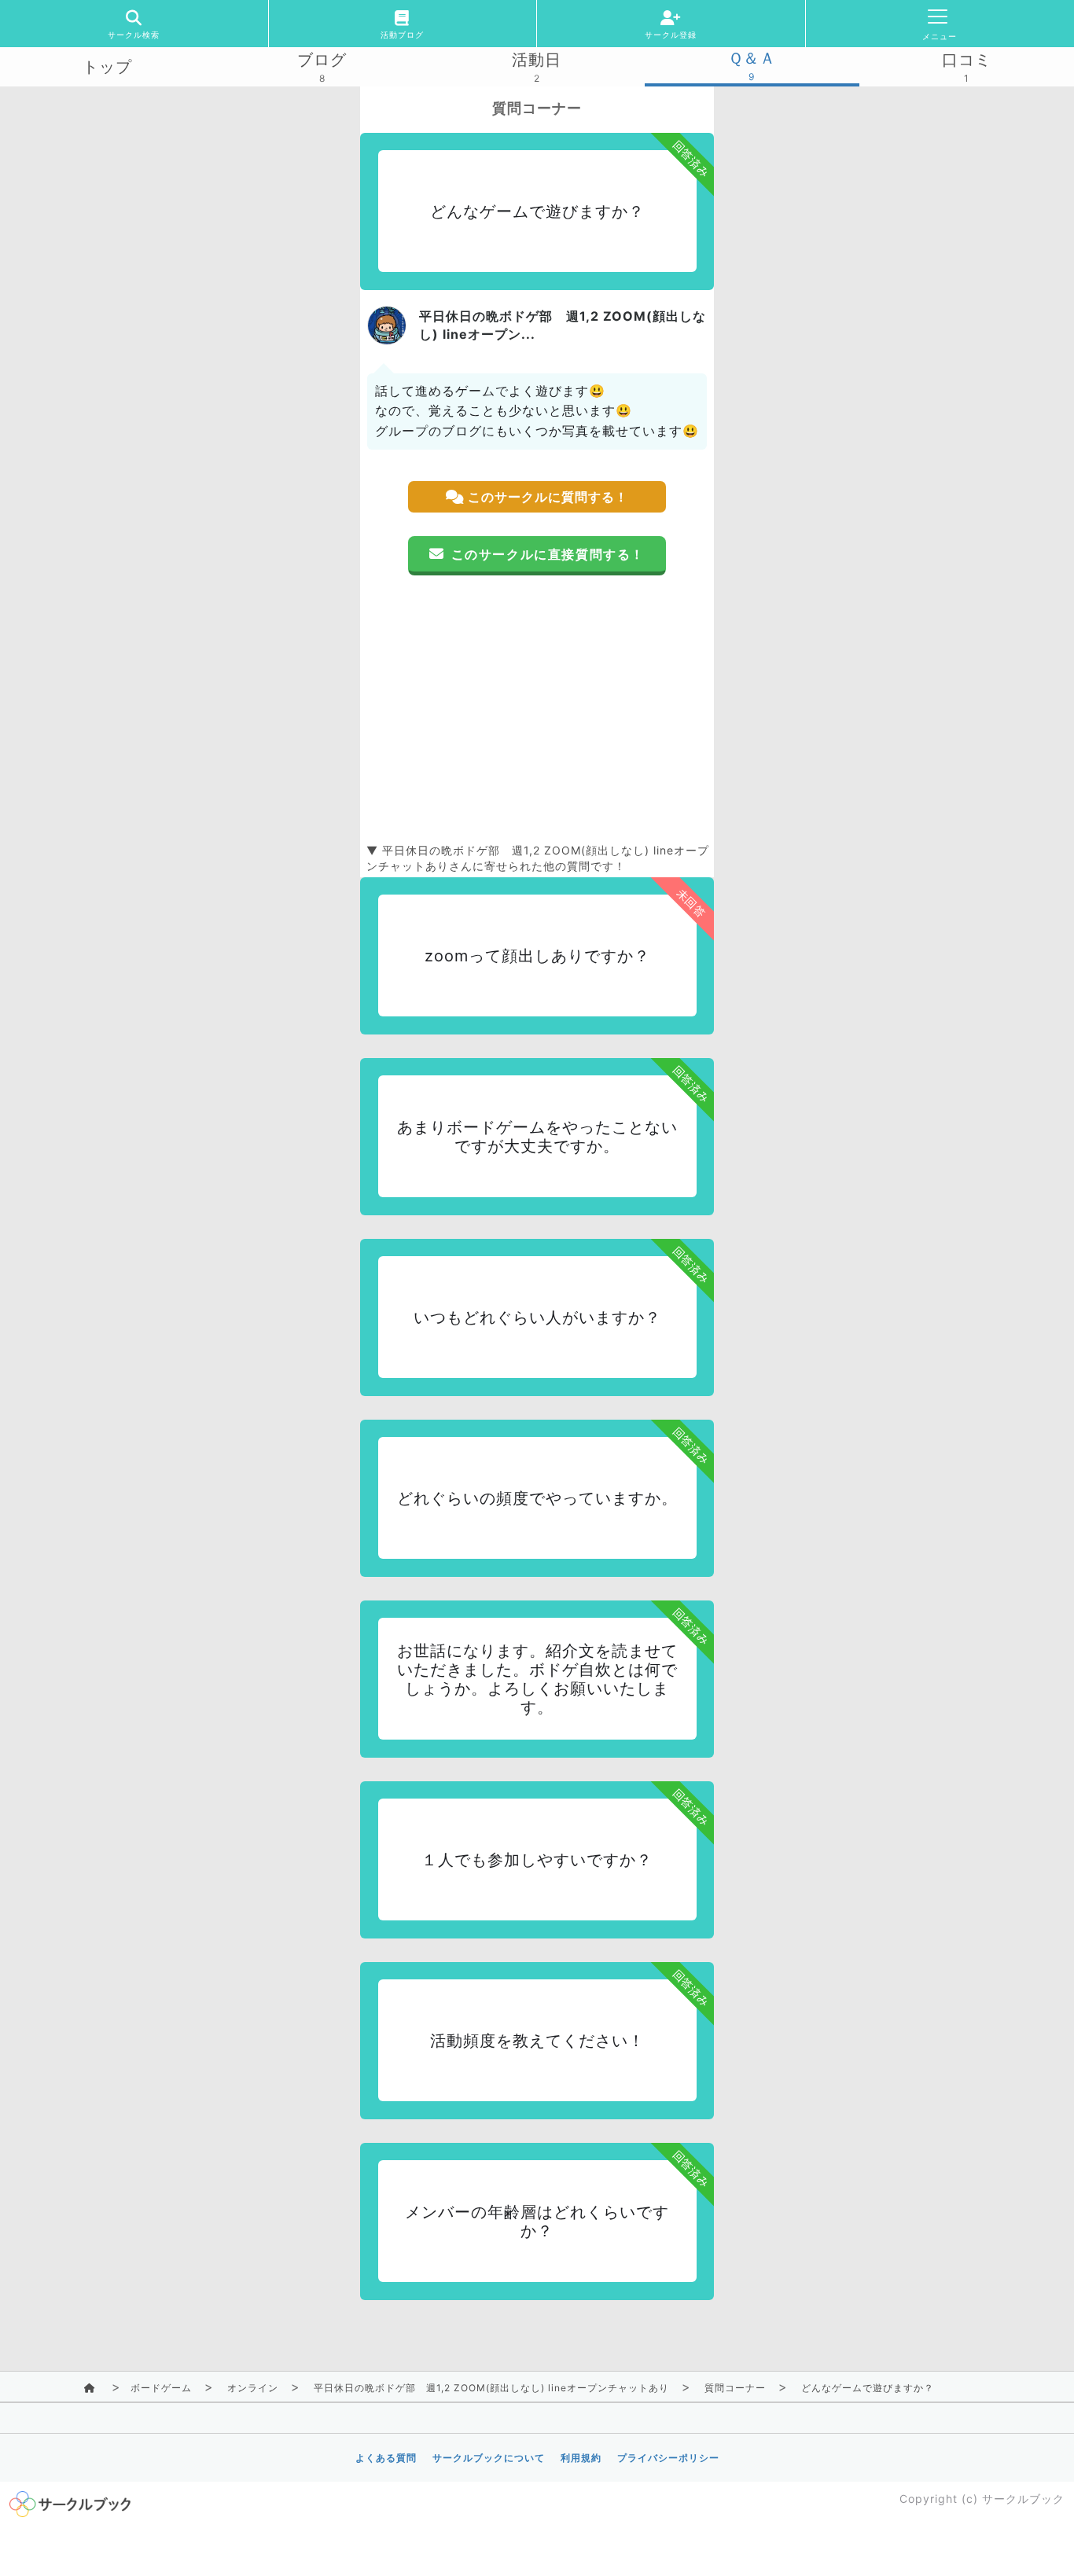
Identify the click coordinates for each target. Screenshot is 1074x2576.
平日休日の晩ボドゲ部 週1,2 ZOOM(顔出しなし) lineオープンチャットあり (491, 2388)
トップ (107, 67)
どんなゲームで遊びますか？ (868, 2388)
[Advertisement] (537, 709)
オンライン (253, 2388)
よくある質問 (386, 2458)
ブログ (322, 60)
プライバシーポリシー (668, 2458)
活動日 (537, 60)
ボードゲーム (161, 2388)
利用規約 (581, 2458)
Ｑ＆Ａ (752, 58)
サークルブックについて (489, 2458)
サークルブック (1023, 2499)
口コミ (967, 60)
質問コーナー (735, 2388)
